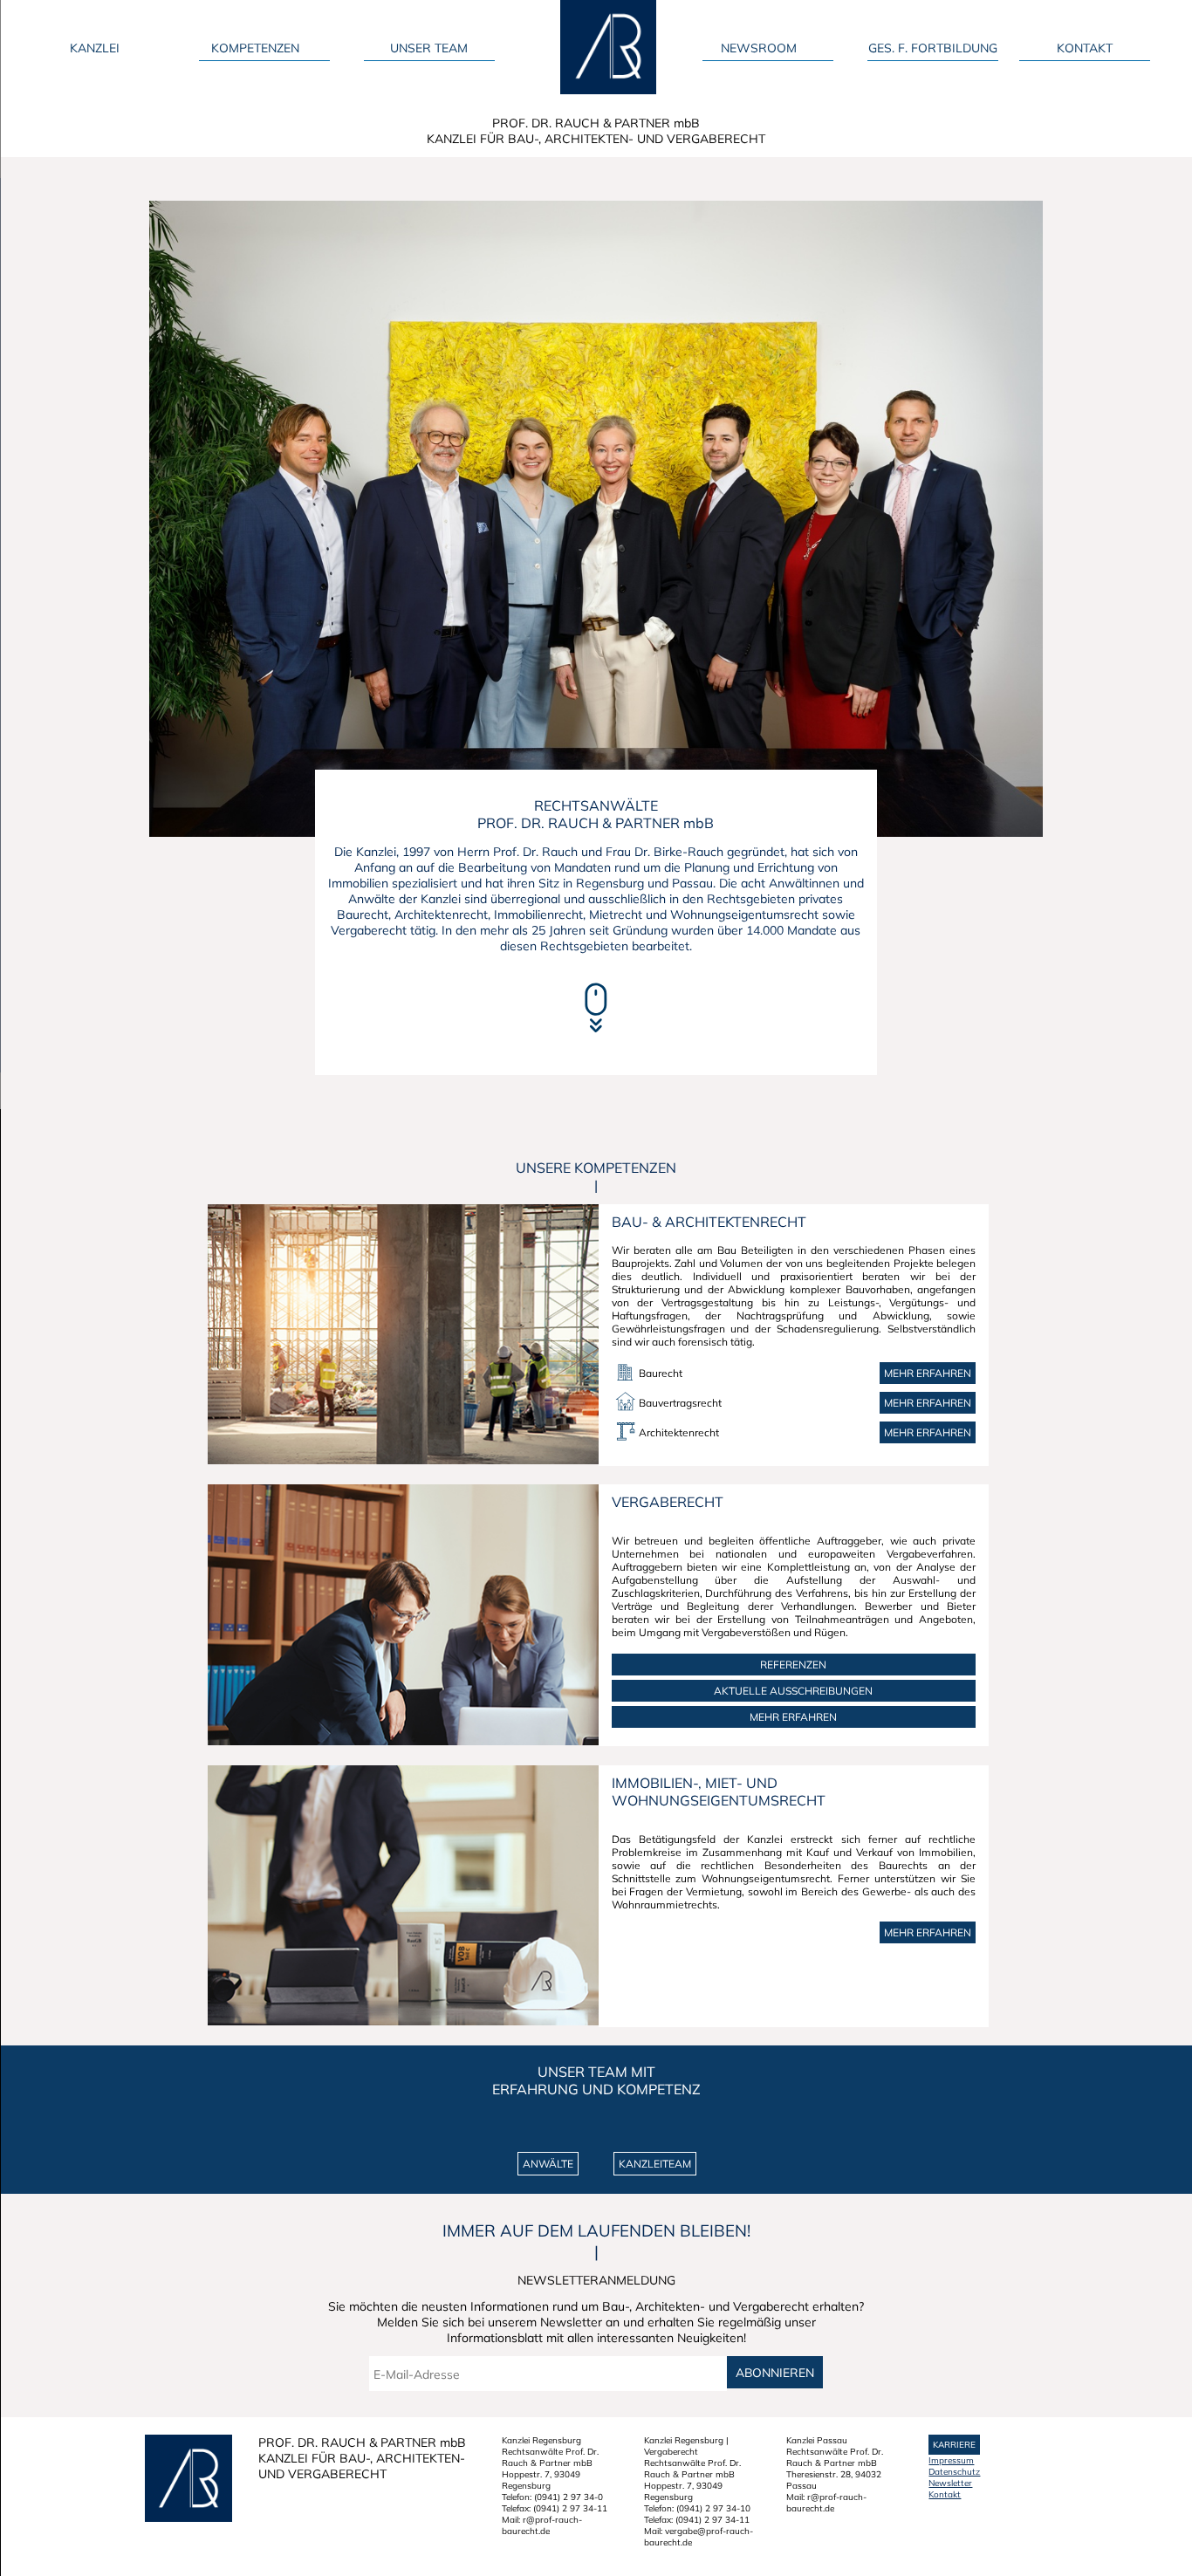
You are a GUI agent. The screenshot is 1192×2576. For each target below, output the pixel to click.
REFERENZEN (793, 1665)
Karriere (954, 2445)
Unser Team (429, 48)
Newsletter (950, 2483)
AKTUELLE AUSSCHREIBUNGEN (793, 1691)
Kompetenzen (255, 48)
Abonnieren (775, 2372)
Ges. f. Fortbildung (933, 48)
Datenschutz (954, 2472)
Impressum (951, 2460)
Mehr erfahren (928, 1373)
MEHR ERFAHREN (793, 1717)
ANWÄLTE (548, 2164)
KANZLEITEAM (655, 2164)
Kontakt (1085, 48)
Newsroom (759, 48)
